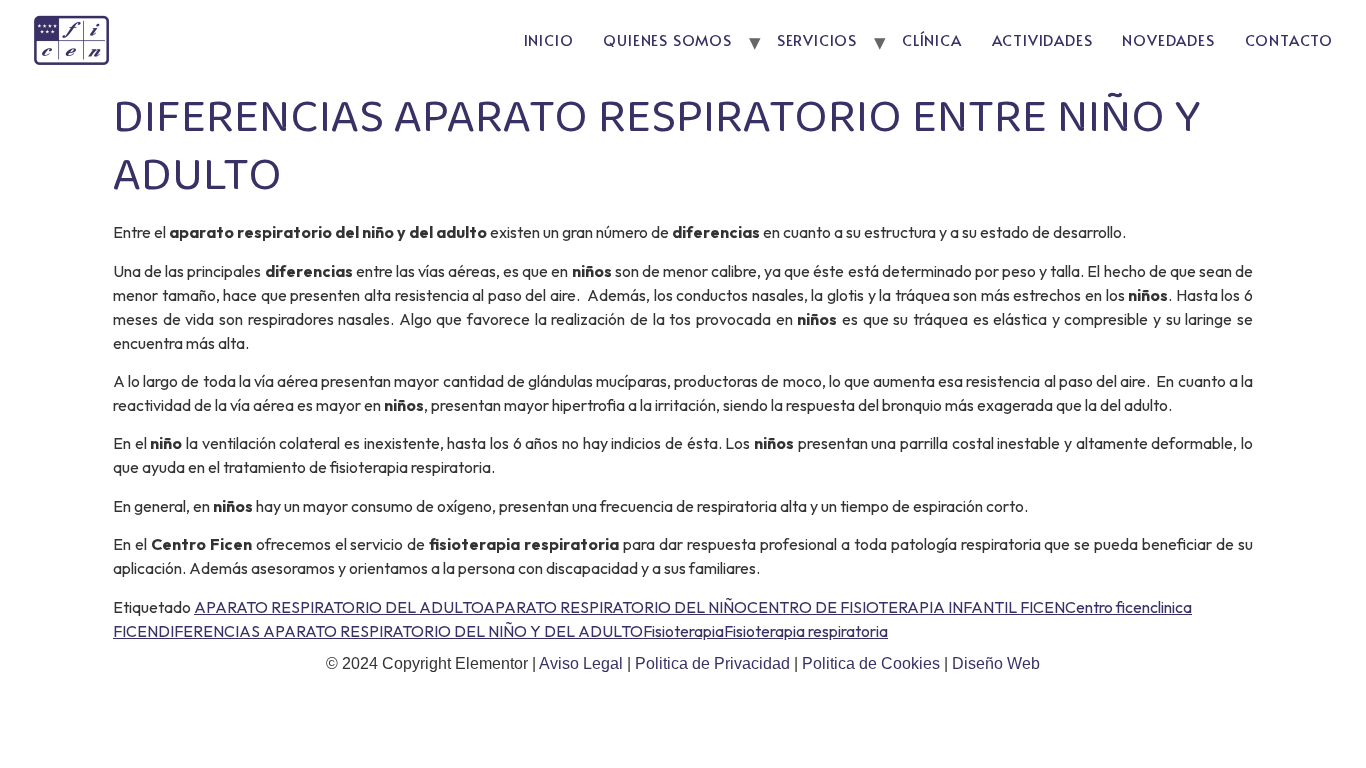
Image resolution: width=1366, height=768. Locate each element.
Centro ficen (1107, 607)
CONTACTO (1289, 39)
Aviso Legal (583, 663)
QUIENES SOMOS (667, 39)
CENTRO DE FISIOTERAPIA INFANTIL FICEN (906, 607)
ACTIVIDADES (1042, 39)
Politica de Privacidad (714, 663)
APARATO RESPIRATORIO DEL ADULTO (338, 607)
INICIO (549, 39)
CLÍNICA (932, 39)
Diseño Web (996, 663)
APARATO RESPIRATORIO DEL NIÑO (615, 607)
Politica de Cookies (871, 663)
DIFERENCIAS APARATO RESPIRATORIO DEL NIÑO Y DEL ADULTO (400, 631)
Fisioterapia (683, 631)
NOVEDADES (1168, 39)
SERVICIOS (817, 39)
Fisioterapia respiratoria (806, 631)
